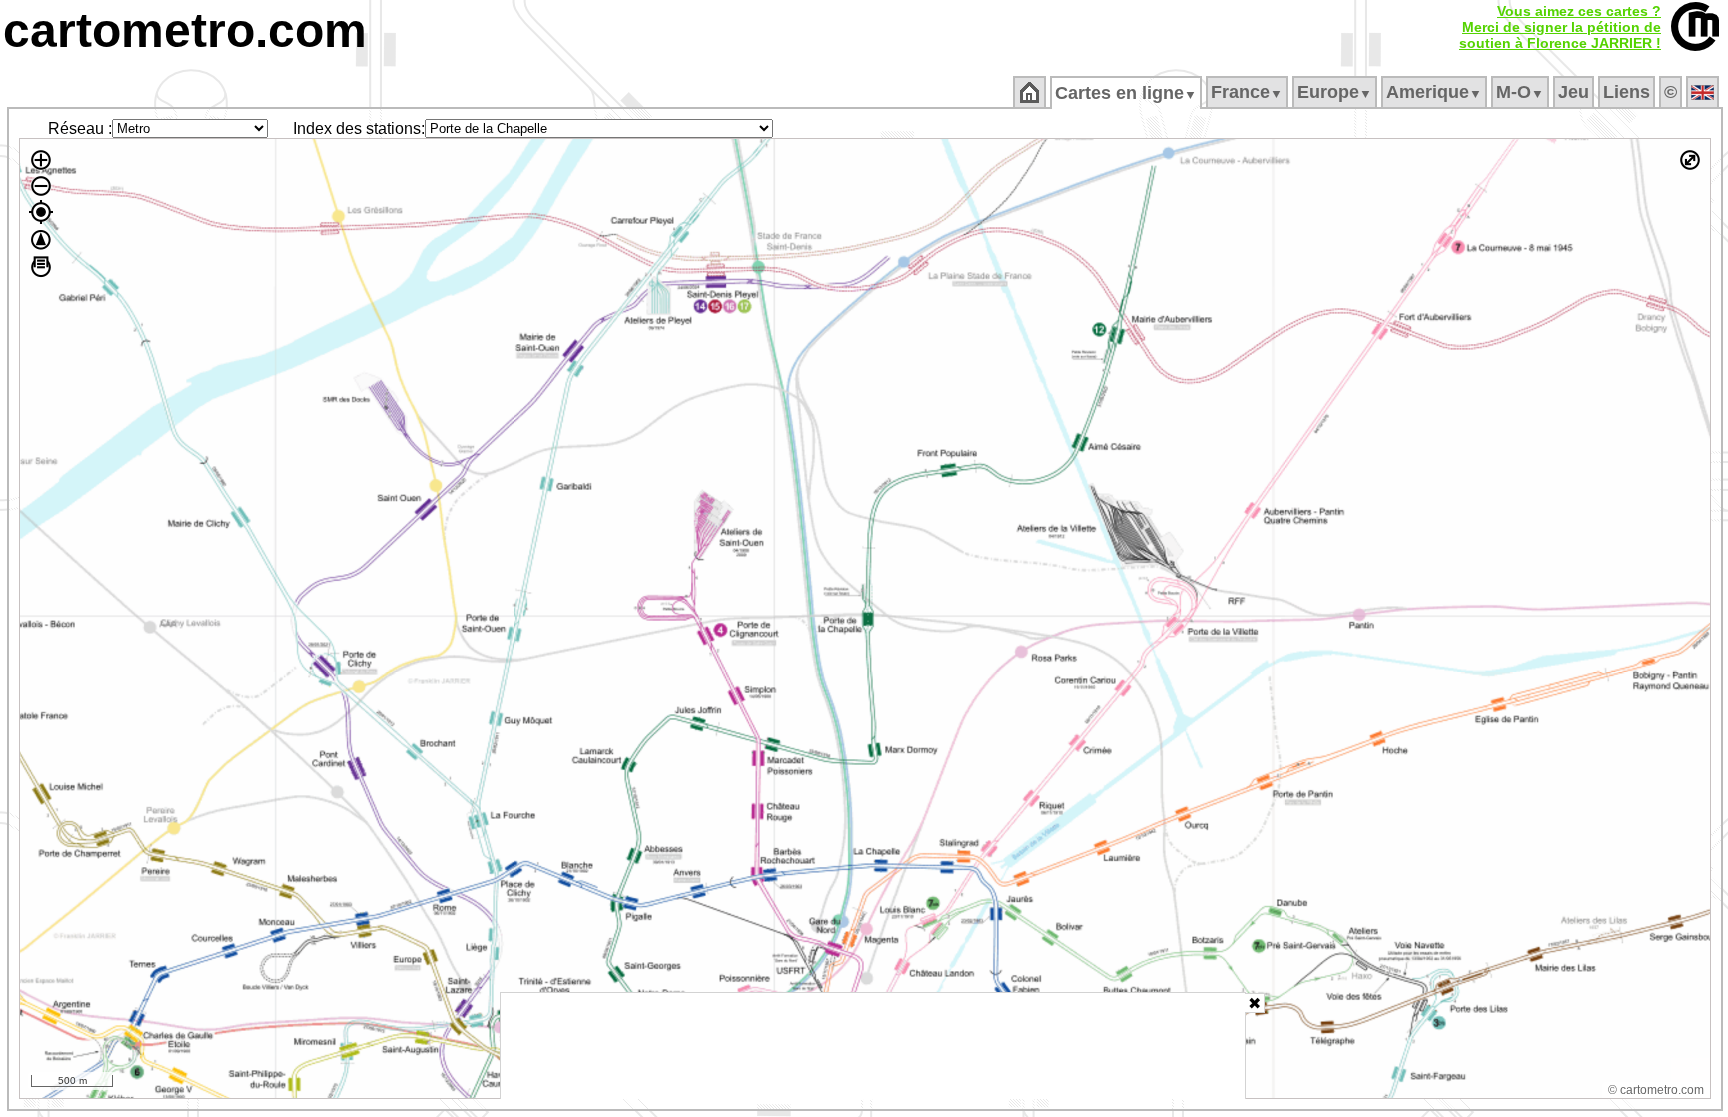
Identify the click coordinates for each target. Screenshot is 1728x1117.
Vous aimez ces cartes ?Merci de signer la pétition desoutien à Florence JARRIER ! (1560, 27)
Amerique (1434, 92)
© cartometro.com (1656, 1090)
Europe (1334, 92)
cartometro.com (185, 30)
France (1247, 92)
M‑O (1520, 92)
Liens (1626, 92)
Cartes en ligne (1126, 93)
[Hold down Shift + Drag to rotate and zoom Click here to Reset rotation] (41, 240)
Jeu (1573, 92)
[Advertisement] (873, 1046)
